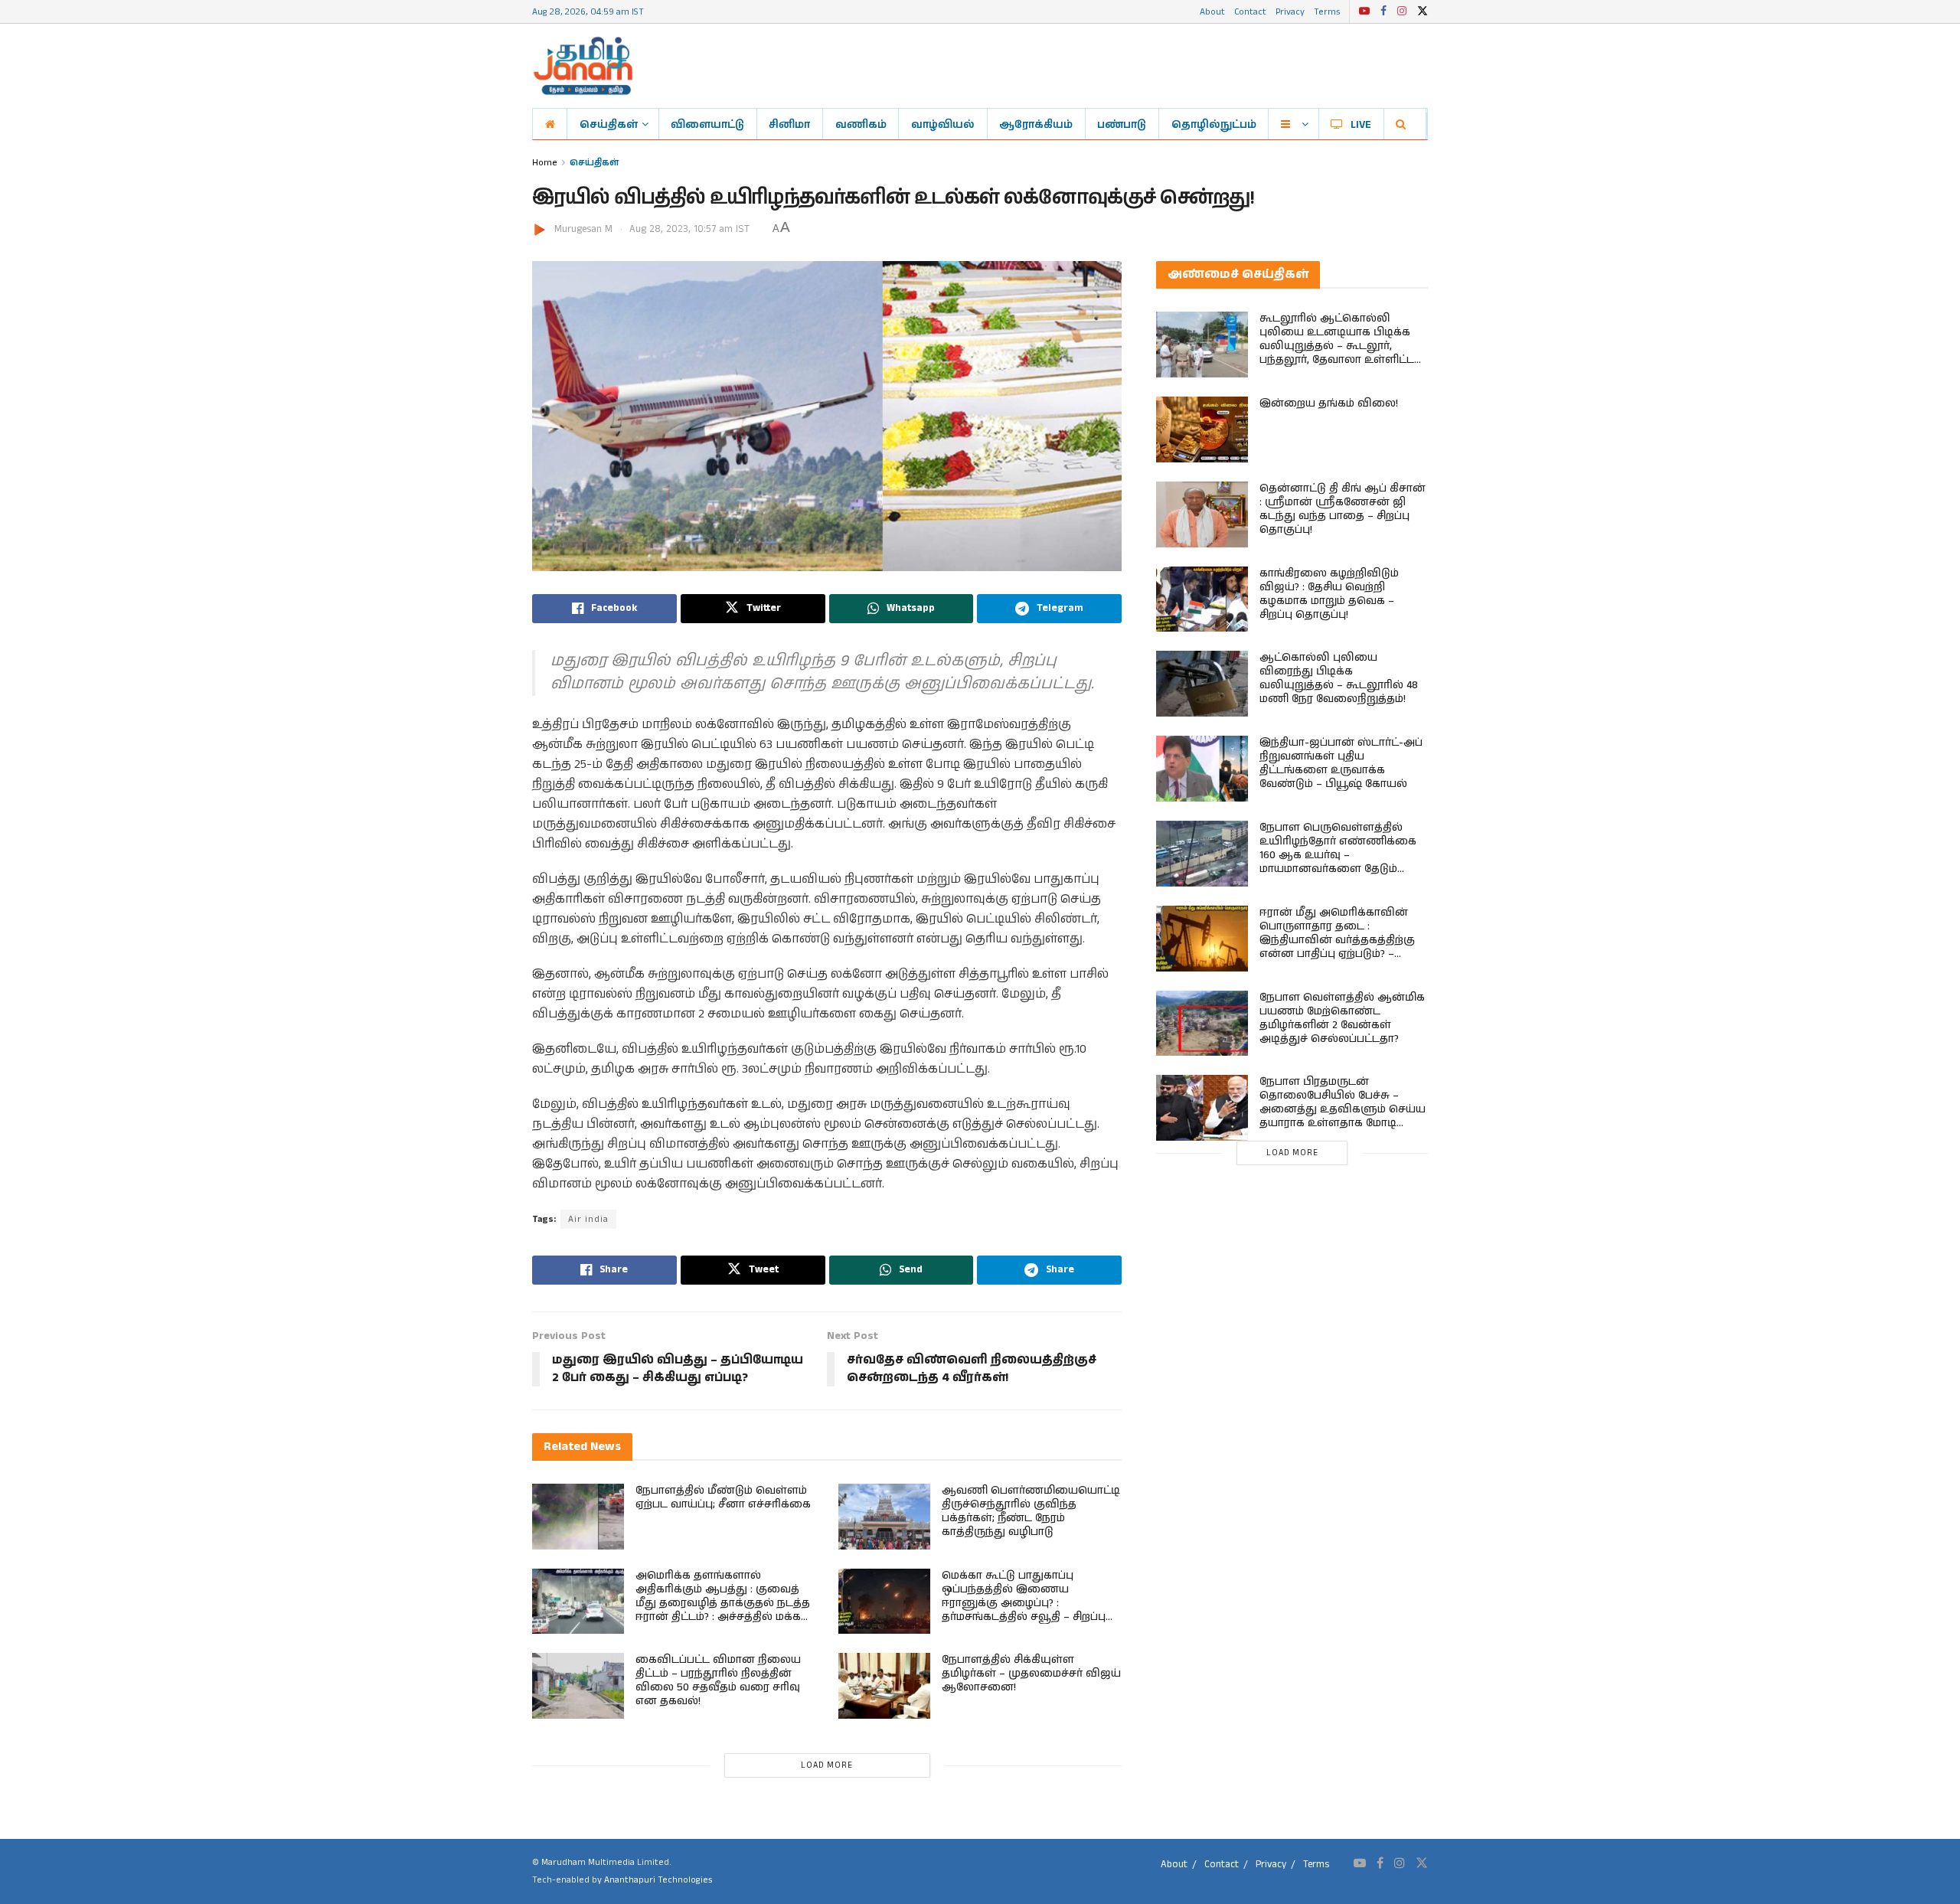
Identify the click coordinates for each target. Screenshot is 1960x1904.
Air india (588, 1219)
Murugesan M (583, 229)
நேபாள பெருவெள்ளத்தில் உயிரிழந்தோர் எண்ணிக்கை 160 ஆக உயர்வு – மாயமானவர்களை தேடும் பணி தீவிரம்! (1338, 855)
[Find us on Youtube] (1364, 11)
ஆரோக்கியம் (1036, 124)
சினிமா (789, 124)
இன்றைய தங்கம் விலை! (1329, 403)
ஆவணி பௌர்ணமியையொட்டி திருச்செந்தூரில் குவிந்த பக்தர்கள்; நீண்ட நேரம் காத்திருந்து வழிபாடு (1031, 1511)
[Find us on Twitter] (1423, 11)
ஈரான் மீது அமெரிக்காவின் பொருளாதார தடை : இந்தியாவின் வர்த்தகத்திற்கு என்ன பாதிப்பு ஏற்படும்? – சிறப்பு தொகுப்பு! (1337, 940)
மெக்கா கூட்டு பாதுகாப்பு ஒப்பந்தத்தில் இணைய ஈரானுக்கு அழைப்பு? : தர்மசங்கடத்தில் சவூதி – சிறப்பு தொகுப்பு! (1024, 1603)
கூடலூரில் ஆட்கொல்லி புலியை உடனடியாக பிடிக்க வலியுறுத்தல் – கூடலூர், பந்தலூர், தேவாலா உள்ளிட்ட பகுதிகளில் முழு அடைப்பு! (1337, 346)
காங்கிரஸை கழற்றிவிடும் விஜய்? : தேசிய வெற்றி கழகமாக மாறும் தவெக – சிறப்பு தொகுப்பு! (1329, 594)
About (1212, 11)
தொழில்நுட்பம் (1214, 124)
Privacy (1290, 11)
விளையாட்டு (707, 124)
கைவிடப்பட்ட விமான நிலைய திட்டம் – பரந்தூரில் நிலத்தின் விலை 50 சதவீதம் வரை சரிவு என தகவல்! (718, 1680)
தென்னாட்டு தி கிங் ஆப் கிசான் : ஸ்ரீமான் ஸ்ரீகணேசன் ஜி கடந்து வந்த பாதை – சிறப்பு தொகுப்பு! (1343, 509)
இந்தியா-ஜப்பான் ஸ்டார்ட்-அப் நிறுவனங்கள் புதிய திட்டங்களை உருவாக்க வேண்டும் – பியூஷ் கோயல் (1341, 763)
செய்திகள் (609, 124)
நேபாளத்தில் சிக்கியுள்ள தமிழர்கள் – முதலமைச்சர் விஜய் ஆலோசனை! (1031, 1674)
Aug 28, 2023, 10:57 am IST (689, 229)
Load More (827, 1765)
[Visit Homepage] (583, 66)
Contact (1250, 11)
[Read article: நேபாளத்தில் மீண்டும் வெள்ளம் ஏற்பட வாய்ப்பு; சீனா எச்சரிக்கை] (578, 1517)
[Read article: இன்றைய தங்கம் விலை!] (1202, 429)
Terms (1327, 11)
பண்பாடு (1122, 124)
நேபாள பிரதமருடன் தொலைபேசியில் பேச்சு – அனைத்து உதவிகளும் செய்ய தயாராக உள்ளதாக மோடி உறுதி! (1343, 1109)
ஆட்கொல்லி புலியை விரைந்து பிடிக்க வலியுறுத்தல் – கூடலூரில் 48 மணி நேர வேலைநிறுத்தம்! (1339, 678)
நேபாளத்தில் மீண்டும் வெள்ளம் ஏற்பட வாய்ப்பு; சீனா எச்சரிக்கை (723, 1497)
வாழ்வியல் (943, 124)
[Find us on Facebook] (1383, 11)
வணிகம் (861, 124)
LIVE (1361, 124)
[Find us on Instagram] (1402, 11)
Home (545, 162)
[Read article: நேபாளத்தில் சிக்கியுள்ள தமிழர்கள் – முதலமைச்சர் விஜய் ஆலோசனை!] (884, 1686)
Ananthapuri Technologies (658, 1880)
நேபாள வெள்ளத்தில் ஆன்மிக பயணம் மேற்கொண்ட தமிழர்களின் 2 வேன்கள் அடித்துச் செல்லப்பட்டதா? (1342, 1018)
